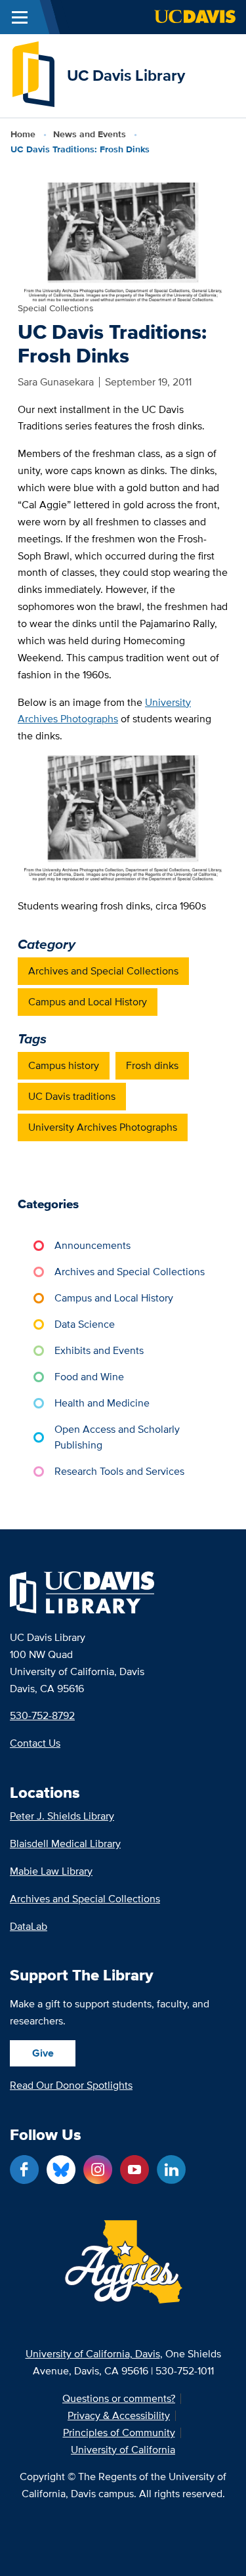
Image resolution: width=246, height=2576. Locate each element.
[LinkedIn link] (171, 2170)
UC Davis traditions (72, 1096)
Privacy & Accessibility (119, 2416)
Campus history (64, 1065)
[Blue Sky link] (61, 2170)
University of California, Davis (93, 2354)
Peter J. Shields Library (62, 1816)
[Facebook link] (24, 2170)
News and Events (90, 134)
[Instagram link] (98, 2170)
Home (23, 134)
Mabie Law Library (51, 1871)
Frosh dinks (152, 1065)
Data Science (85, 1324)
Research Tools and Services (119, 1471)
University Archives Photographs (103, 1127)
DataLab (29, 1926)
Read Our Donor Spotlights (71, 2085)
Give (43, 2053)
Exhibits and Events (99, 1350)
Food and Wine (89, 1377)
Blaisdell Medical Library (65, 1844)
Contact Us (35, 1743)
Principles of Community (119, 2433)
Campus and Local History (88, 1002)
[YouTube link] (134, 2170)
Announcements (92, 1245)
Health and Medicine (102, 1403)
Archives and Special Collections (103, 971)
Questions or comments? (119, 2399)
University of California (123, 2450)
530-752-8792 (42, 1715)
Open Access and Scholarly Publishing (117, 1437)
